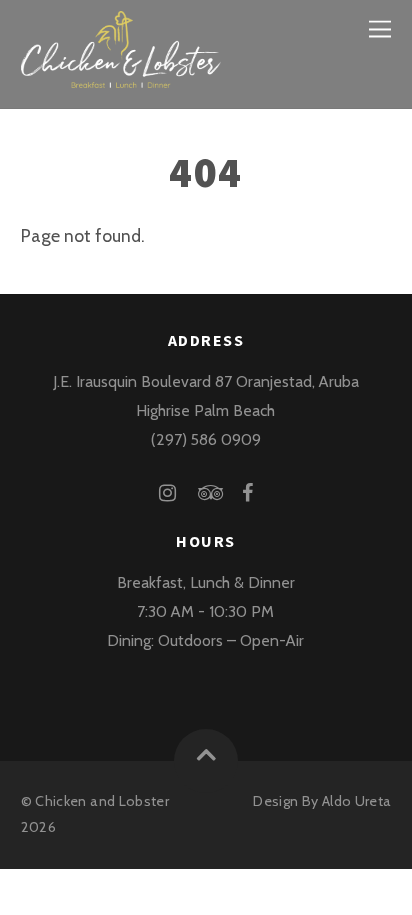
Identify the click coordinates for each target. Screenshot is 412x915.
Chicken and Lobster (102, 801)
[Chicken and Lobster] (121, 75)
